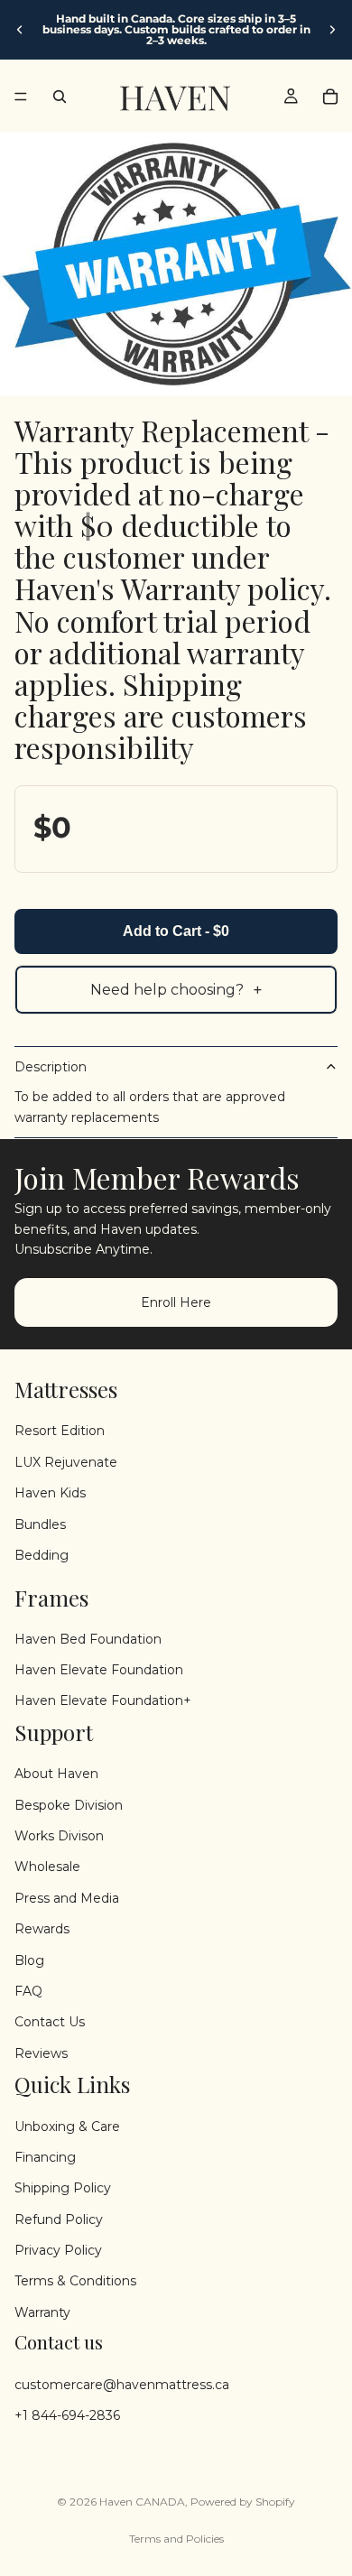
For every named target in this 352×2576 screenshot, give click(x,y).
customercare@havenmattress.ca (122, 2384)
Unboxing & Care (67, 2126)
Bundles (40, 1524)
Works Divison (59, 1836)
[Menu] (21, 97)
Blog (29, 1960)
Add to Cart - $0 (176, 931)
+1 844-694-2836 (67, 2415)
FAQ (28, 1991)
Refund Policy (59, 2219)
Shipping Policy (63, 2188)
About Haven (56, 1774)
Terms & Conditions (75, 2281)
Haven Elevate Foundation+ (103, 1700)
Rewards (42, 1929)
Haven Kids (50, 1493)
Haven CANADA (142, 2502)
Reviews (41, 2053)
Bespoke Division (69, 1804)
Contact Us (50, 2022)
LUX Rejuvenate (66, 1462)
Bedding (42, 1555)
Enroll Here (176, 1302)
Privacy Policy (58, 2250)
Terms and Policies (176, 2539)
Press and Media (67, 1898)
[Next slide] (332, 30)
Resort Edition (60, 1431)
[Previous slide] (20, 30)
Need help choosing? (176, 990)
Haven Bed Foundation (88, 1639)
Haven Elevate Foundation (99, 1670)
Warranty (42, 2312)
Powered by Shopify (243, 2502)
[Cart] (330, 97)
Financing (45, 2157)
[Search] (60, 97)
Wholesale (47, 1867)
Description (51, 1067)
